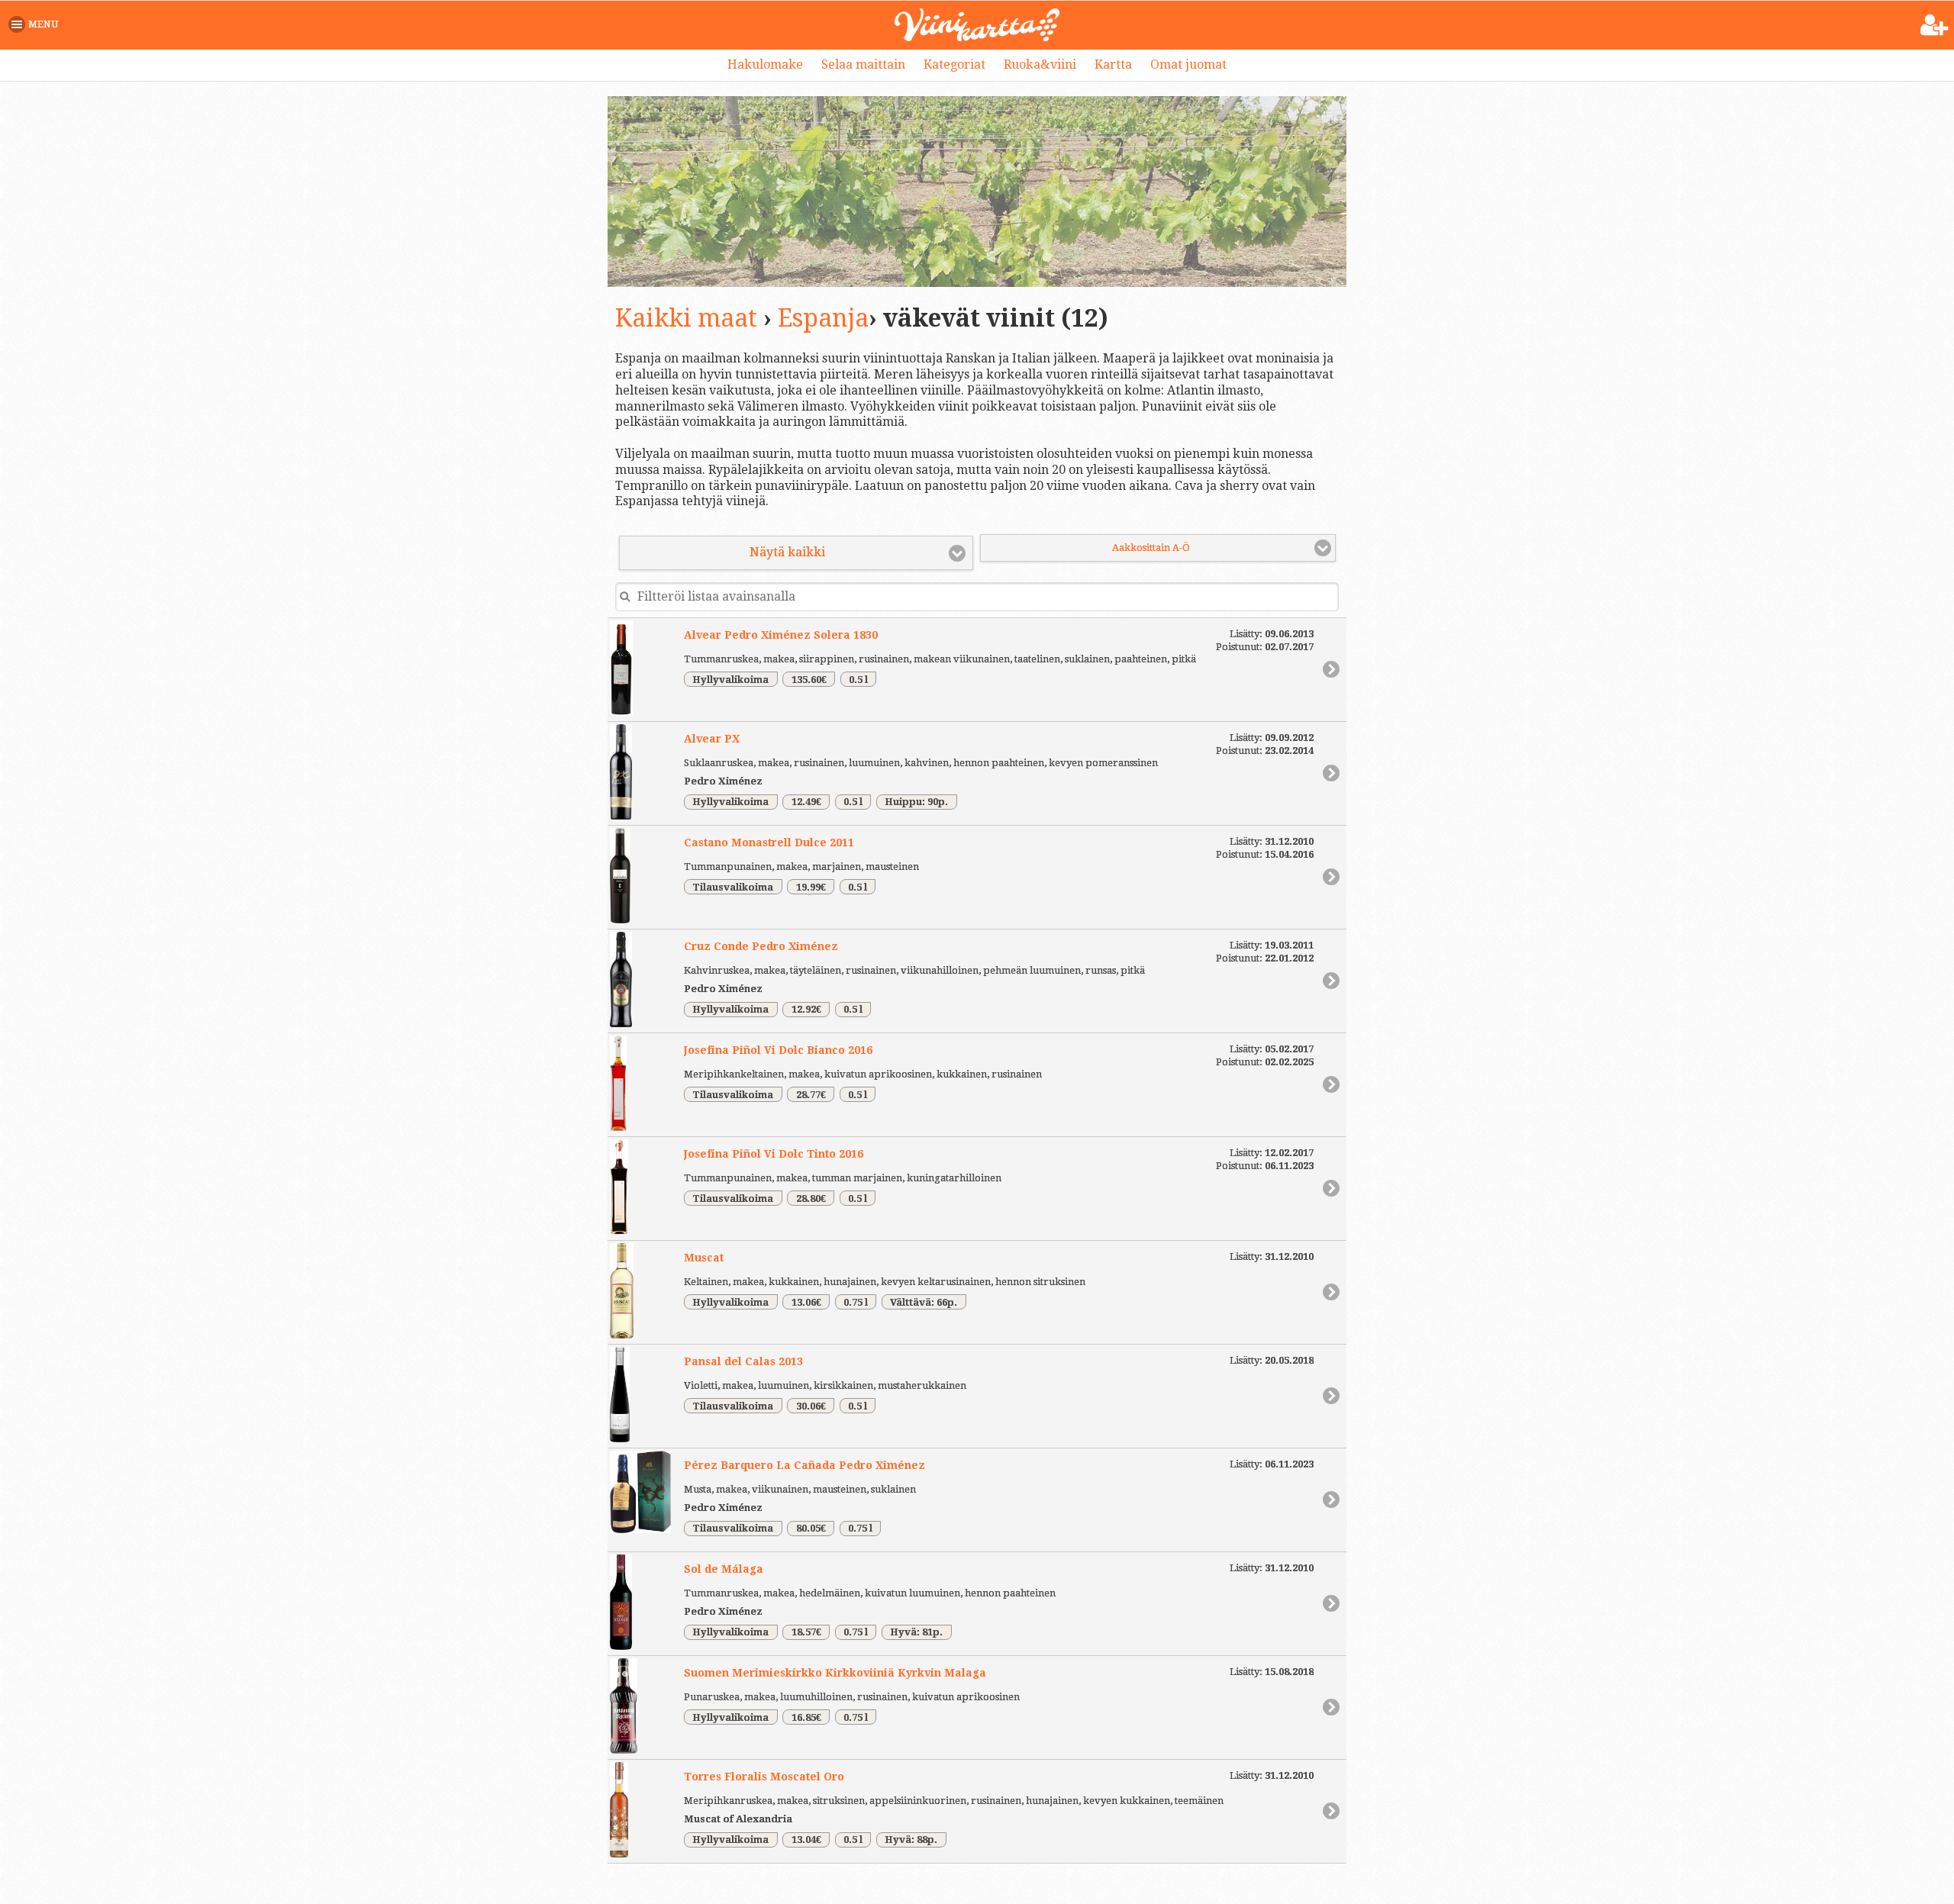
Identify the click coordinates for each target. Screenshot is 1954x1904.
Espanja (823, 318)
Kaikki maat (686, 318)
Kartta (1113, 64)
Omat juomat (1188, 64)
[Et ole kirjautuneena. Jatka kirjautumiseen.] (1935, 26)
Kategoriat (954, 64)
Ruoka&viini (1040, 64)
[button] (36, 24)
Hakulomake (765, 64)
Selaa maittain (863, 64)
